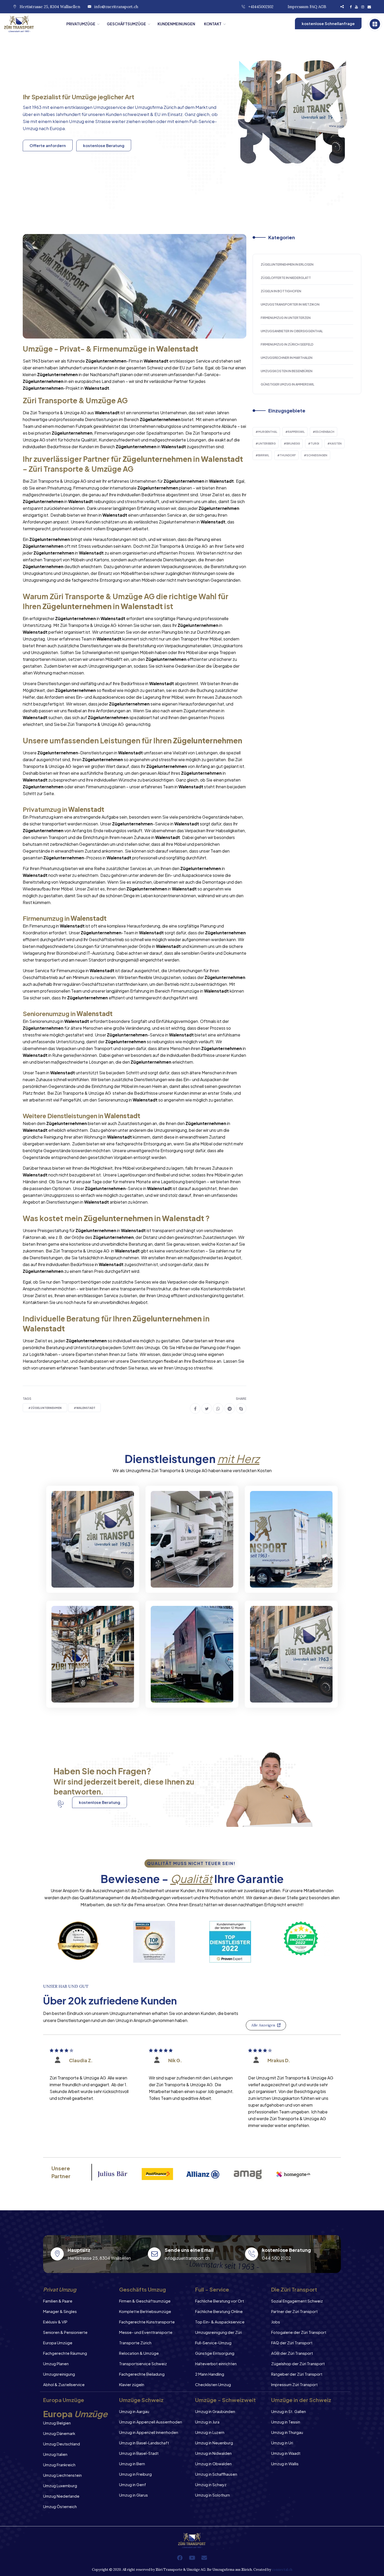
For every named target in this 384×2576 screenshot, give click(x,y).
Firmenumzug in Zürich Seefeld (287, 344)
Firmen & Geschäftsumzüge (145, 2301)
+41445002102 (261, 7)
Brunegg (293, 444)
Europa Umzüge (58, 2343)
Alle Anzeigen (263, 2025)
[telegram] (230, 1408)
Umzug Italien (55, 2454)
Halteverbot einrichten (216, 2364)
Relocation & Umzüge (139, 2353)
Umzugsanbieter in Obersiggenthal (292, 331)
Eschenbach (325, 432)
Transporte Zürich (135, 2343)
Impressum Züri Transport (294, 2384)
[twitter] (207, 1408)
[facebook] (195, 1408)
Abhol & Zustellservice (64, 2384)
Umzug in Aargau (134, 2411)
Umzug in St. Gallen (289, 2411)
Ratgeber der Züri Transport (297, 2374)
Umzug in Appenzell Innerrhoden (149, 2432)
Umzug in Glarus (133, 2495)
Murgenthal (268, 432)
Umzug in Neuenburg (214, 2443)
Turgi (315, 444)
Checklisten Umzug (213, 2384)
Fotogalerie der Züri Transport (299, 2332)
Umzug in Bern (132, 2464)
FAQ (313, 7)
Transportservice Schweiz (143, 2364)
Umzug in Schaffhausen (216, 2474)
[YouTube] (192, 2558)
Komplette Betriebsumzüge (145, 2311)
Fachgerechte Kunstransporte (147, 2322)
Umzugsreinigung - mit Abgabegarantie (186, 1574)
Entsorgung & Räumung (87, 1693)
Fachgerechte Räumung (65, 2353)
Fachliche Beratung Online (219, 2311)
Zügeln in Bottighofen (281, 291)
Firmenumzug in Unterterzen (286, 318)
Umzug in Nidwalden (213, 2453)
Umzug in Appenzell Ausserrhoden (151, 2422)
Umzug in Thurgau (287, 2432)
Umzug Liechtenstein (62, 2475)
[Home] (31, 24)
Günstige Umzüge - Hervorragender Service (286, 1689)
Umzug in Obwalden (213, 2464)
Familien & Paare (58, 2301)
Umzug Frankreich (59, 2465)
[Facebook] (180, 2558)
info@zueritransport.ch (116, 7)
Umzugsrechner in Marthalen (287, 358)
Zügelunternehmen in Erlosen (287, 264)
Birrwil (264, 455)
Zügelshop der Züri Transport (298, 2364)
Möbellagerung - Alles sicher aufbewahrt (284, 1574)
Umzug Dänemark (59, 2433)
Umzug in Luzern (210, 2432)
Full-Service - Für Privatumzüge (80, 1574)
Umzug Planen (56, 2364)
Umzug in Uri (282, 2443)
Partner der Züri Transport (294, 2311)
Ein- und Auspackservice (188, 1693)
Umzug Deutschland (62, 2444)
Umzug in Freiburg (135, 2474)
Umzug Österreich (60, 2506)
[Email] (204, 2558)
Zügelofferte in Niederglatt (286, 278)
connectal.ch (282, 2570)
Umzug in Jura (207, 2422)
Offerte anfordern (48, 145)
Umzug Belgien (57, 2423)
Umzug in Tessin (286, 2422)
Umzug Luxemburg (60, 2485)
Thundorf (288, 455)
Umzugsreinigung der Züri (219, 2332)
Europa (57, 128)
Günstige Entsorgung (215, 2353)
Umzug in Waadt (286, 2453)
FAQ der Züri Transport (292, 2343)
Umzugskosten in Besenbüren (287, 371)
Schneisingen (317, 455)
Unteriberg (267, 444)
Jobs (276, 2322)
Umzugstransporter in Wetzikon (290, 304)
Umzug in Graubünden (215, 2411)
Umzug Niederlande (61, 2496)
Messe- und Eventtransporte (146, 2332)
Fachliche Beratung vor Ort (220, 2301)
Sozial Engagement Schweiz (297, 2301)
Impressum (298, 7)
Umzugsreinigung (59, 2374)
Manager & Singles (60, 2311)
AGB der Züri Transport (292, 2353)
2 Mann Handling (210, 2374)
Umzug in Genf (133, 2484)
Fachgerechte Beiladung (142, 2374)
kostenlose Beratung (104, 145)
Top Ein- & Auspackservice (220, 2322)
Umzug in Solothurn (213, 2495)
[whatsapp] (218, 1408)
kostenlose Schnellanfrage (328, 23)
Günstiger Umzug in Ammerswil (287, 384)
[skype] (241, 1408)
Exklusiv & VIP (55, 2322)
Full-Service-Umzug (213, 2343)
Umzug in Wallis (285, 2464)
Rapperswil (296, 432)
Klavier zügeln (132, 2384)
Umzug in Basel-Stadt (139, 2453)
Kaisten (336, 444)
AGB (322, 7)
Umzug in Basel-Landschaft (144, 2443)
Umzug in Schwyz (211, 2484)
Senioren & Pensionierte (65, 2332)
